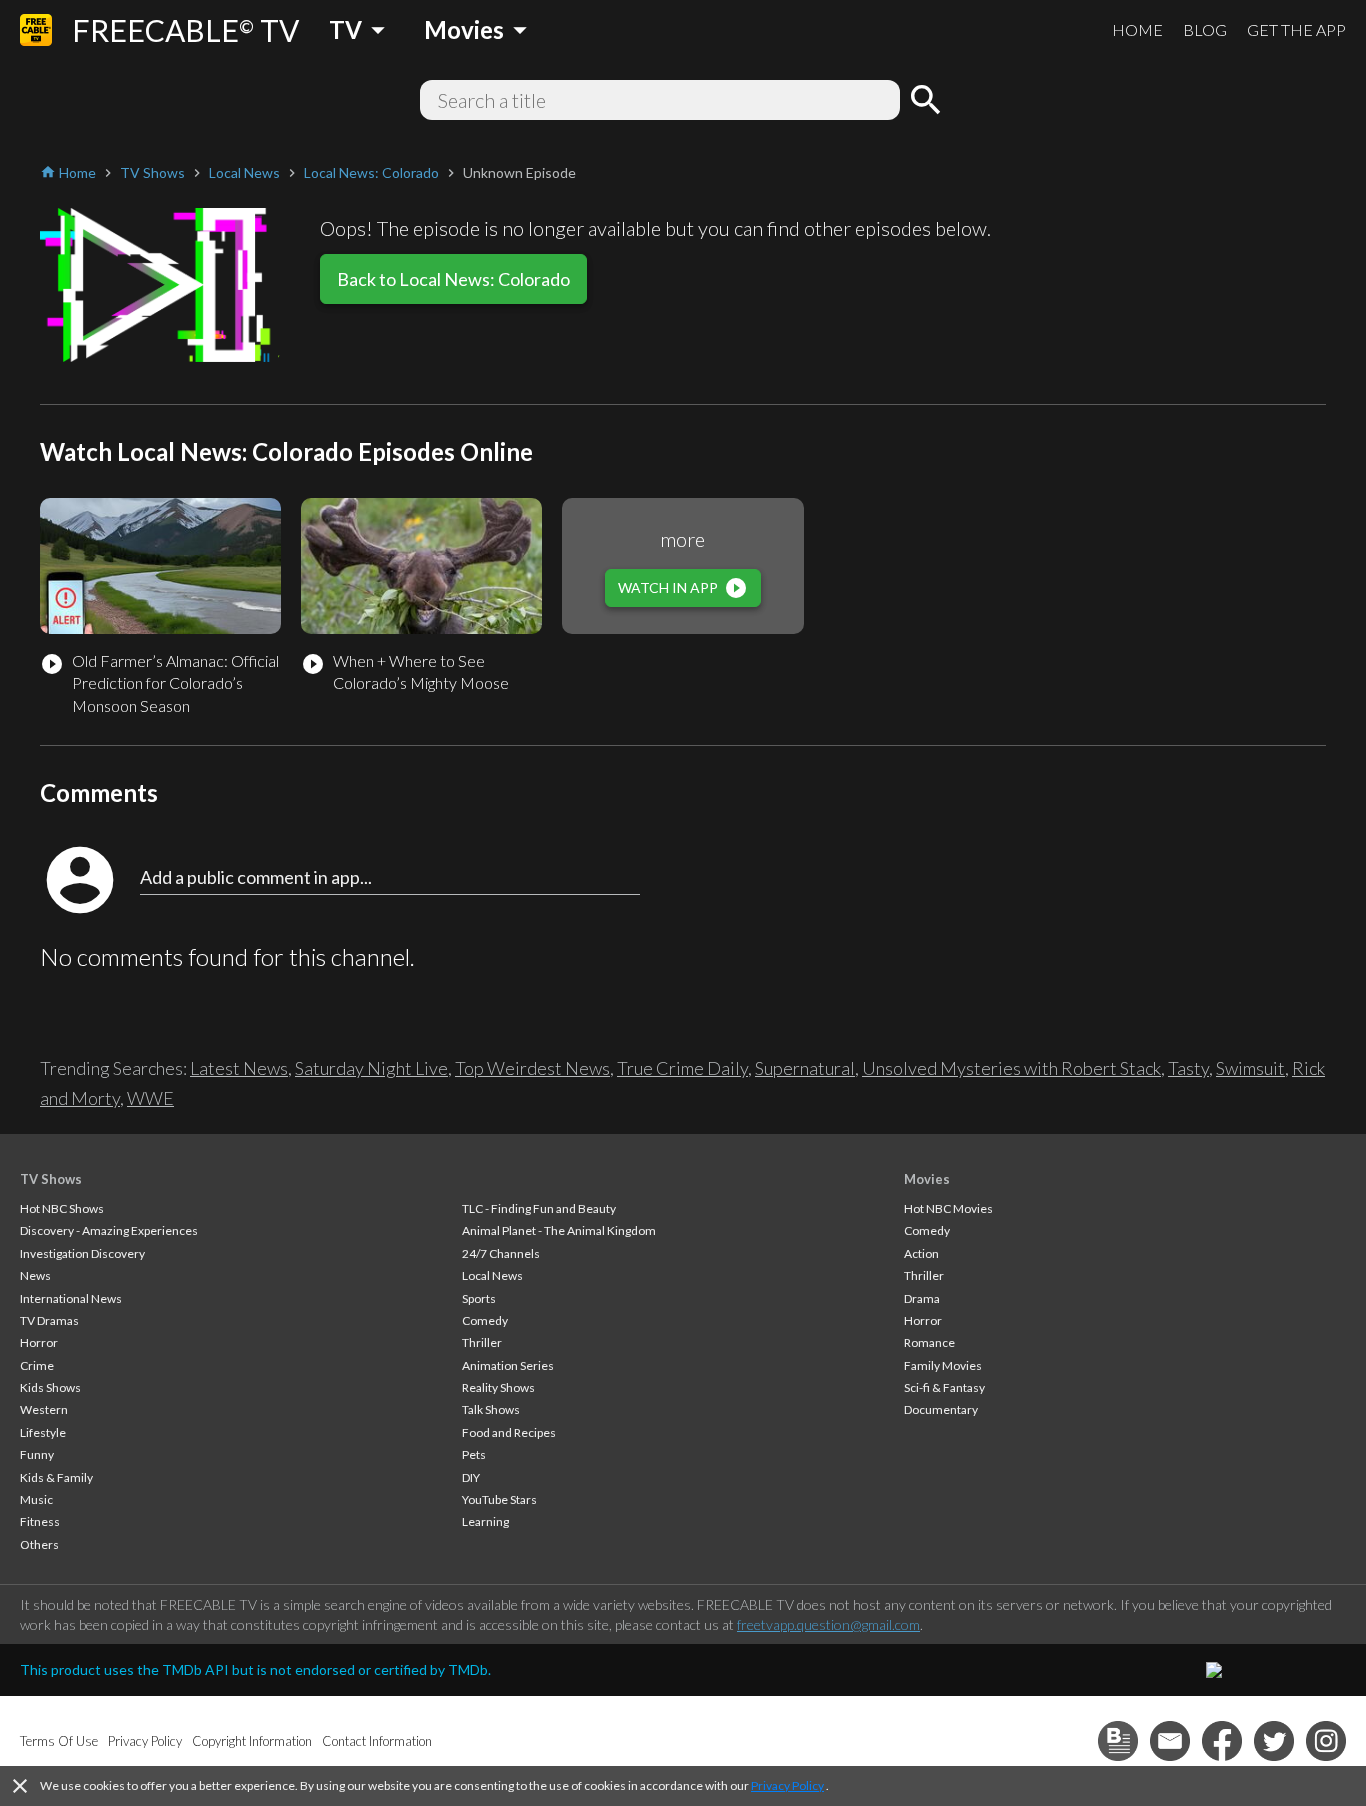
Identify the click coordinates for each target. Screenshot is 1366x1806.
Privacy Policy (787, 1785)
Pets (474, 1454)
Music (36, 1499)
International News (71, 1298)
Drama (922, 1298)
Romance (929, 1342)
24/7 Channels (501, 1253)
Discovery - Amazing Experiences (109, 1230)
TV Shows (51, 1179)
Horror (39, 1342)
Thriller (482, 1342)
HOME (1137, 29)
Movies (927, 1179)
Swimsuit (1250, 1068)
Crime (37, 1365)
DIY (471, 1477)
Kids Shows (50, 1387)
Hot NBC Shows (62, 1208)
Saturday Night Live (371, 1068)
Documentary (941, 1409)
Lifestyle (43, 1432)
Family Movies (943, 1365)
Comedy (485, 1320)
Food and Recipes (509, 1432)
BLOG (1205, 29)
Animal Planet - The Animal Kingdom (559, 1230)
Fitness (40, 1521)
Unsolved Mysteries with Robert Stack (1011, 1068)
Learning (485, 1521)
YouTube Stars (499, 1499)
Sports (479, 1298)
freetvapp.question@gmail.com (828, 1624)
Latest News (239, 1068)
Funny (37, 1454)
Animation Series (508, 1365)
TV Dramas (49, 1320)
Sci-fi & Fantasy (944, 1387)
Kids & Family (56, 1477)
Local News (492, 1275)
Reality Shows (498, 1387)
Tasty (1188, 1068)
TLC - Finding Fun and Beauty (539, 1208)
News (35, 1275)
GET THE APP (1296, 29)
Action (921, 1253)
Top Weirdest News (532, 1068)
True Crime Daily (682, 1068)
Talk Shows (491, 1409)
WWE (150, 1098)
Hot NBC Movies (948, 1208)
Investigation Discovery (82, 1253)
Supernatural (805, 1068)
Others (39, 1544)
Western (44, 1409)
